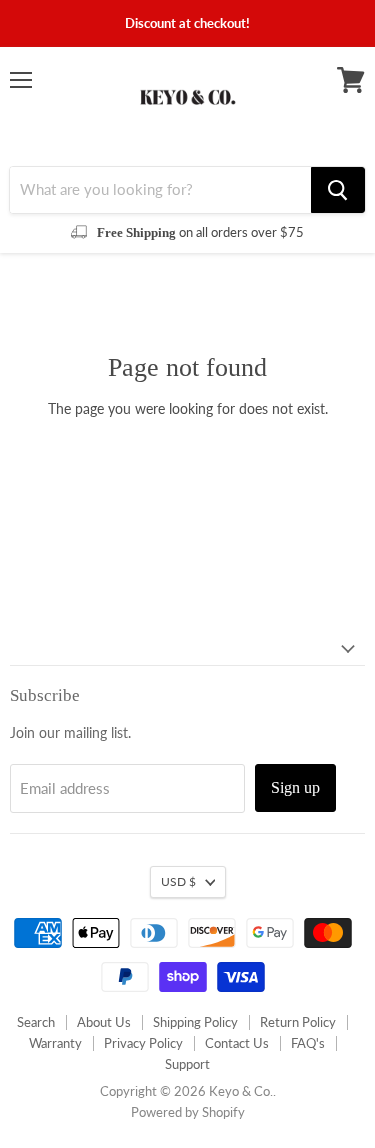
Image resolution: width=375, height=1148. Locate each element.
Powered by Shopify (188, 1112)
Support (187, 1064)
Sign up (295, 787)
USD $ (178, 881)
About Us (104, 1022)
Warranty (55, 1043)
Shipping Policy (195, 1022)
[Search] (338, 190)
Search (36, 1022)
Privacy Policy (143, 1043)
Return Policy (298, 1022)
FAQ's (308, 1043)
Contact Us (237, 1043)
